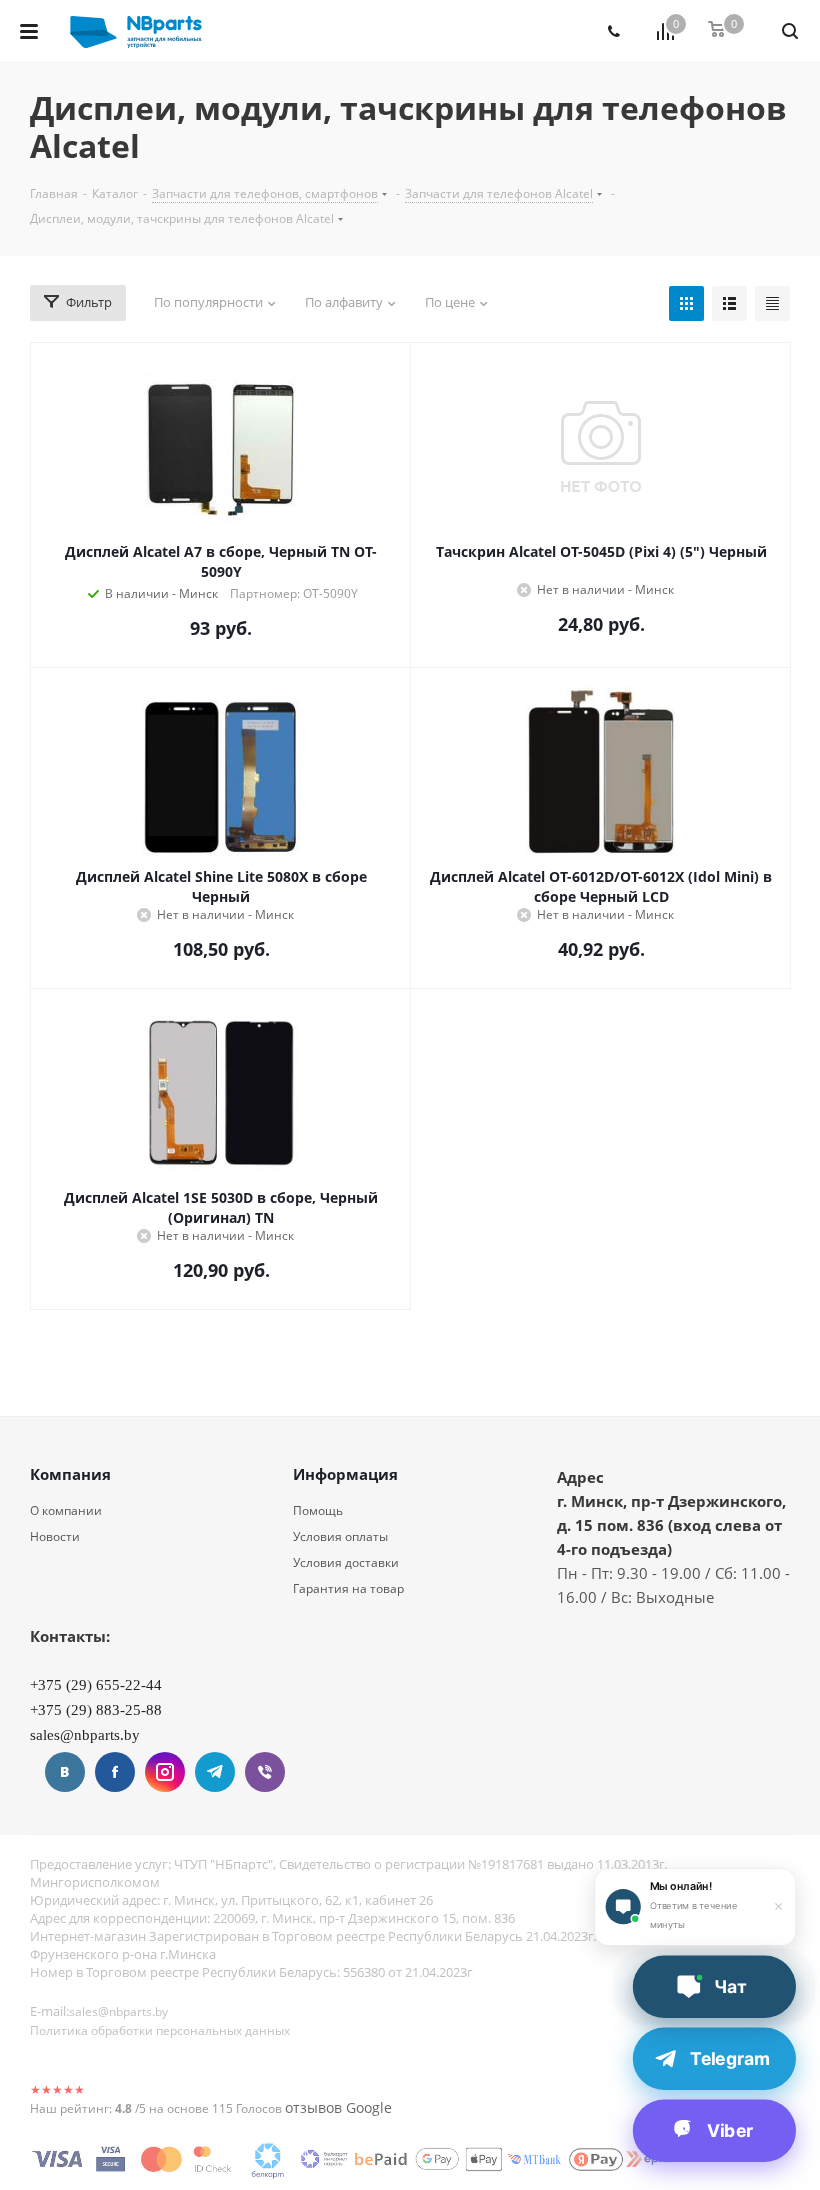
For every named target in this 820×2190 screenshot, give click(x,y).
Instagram (165, 1772)
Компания (70, 1474)
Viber (265, 1772)
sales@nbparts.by (118, 2011)
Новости (55, 1536)
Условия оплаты (340, 1536)
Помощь (318, 1510)
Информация (345, 1474)
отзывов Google (338, 2107)
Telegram (215, 1772)
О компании (66, 1510)
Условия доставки (346, 1562)
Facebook (115, 1772)
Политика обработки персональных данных (160, 2030)
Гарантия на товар (348, 1588)
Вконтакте (65, 1772)
